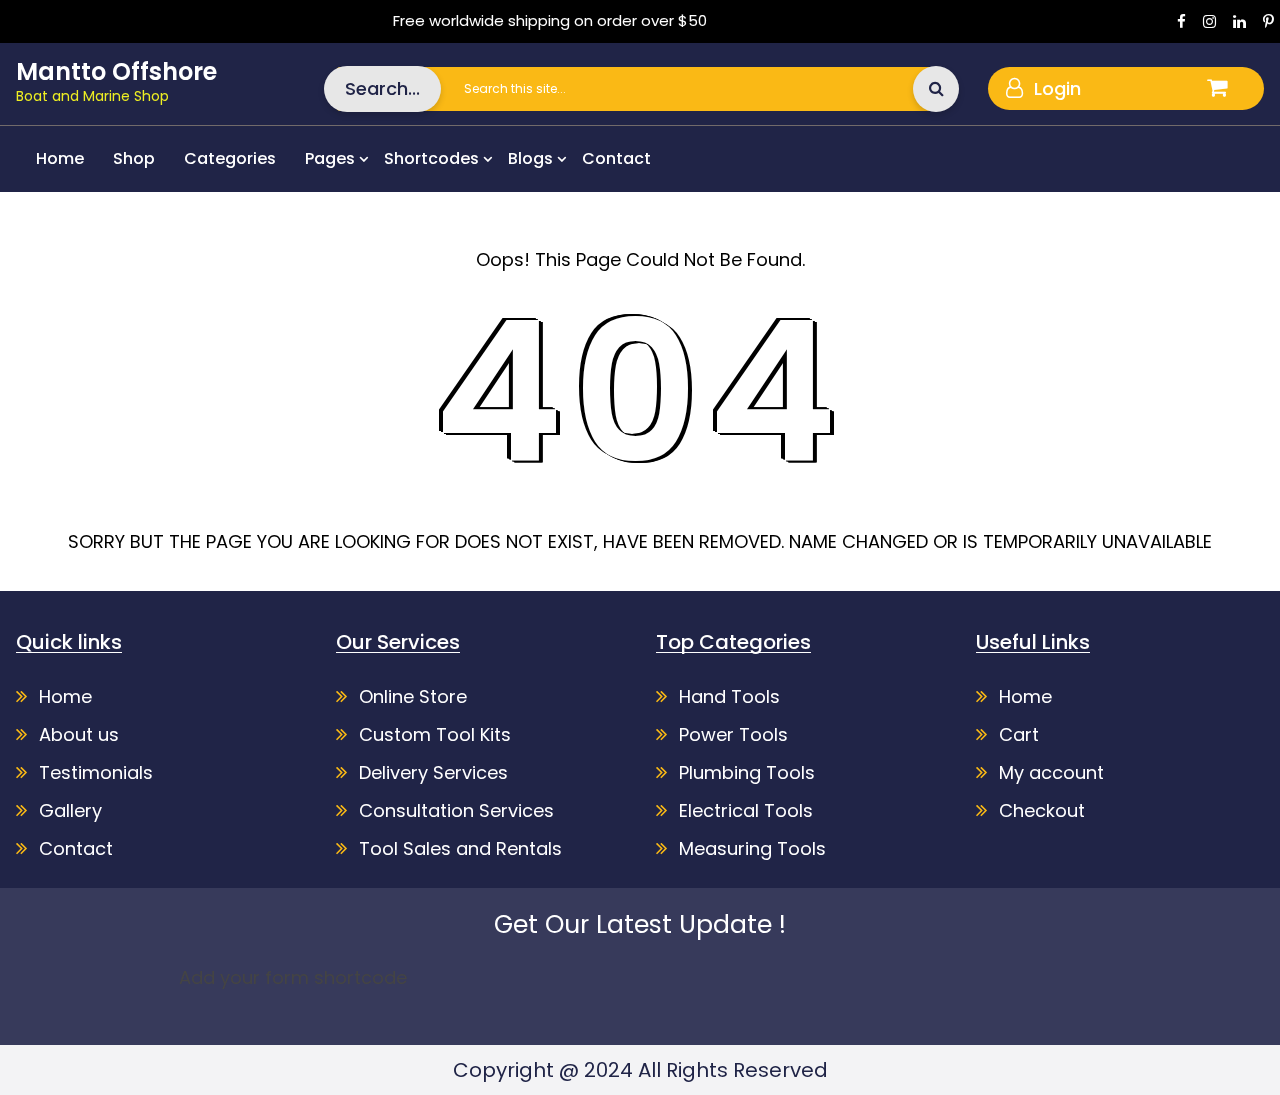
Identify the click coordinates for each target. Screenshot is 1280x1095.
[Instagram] (1209, 21)
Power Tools (733, 734)
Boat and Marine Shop (92, 96)
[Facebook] (1181, 21)
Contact (616, 158)
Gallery (70, 810)
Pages (330, 158)
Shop (134, 158)
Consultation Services (456, 810)
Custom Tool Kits (435, 734)
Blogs (530, 158)
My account (1051, 772)
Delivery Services (433, 772)
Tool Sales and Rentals (460, 848)
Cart (1019, 734)
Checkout (1042, 810)
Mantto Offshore (116, 71)
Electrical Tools (746, 810)
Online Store (413, 696)
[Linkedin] (1239, 21)
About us (79, 734)
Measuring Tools (752, 848)
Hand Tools (729, 696)
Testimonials (96, 772)
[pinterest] (1268, 21)
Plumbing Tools (747, 772)
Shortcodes (431, 158)
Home (60, 158)
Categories (230, 158)
